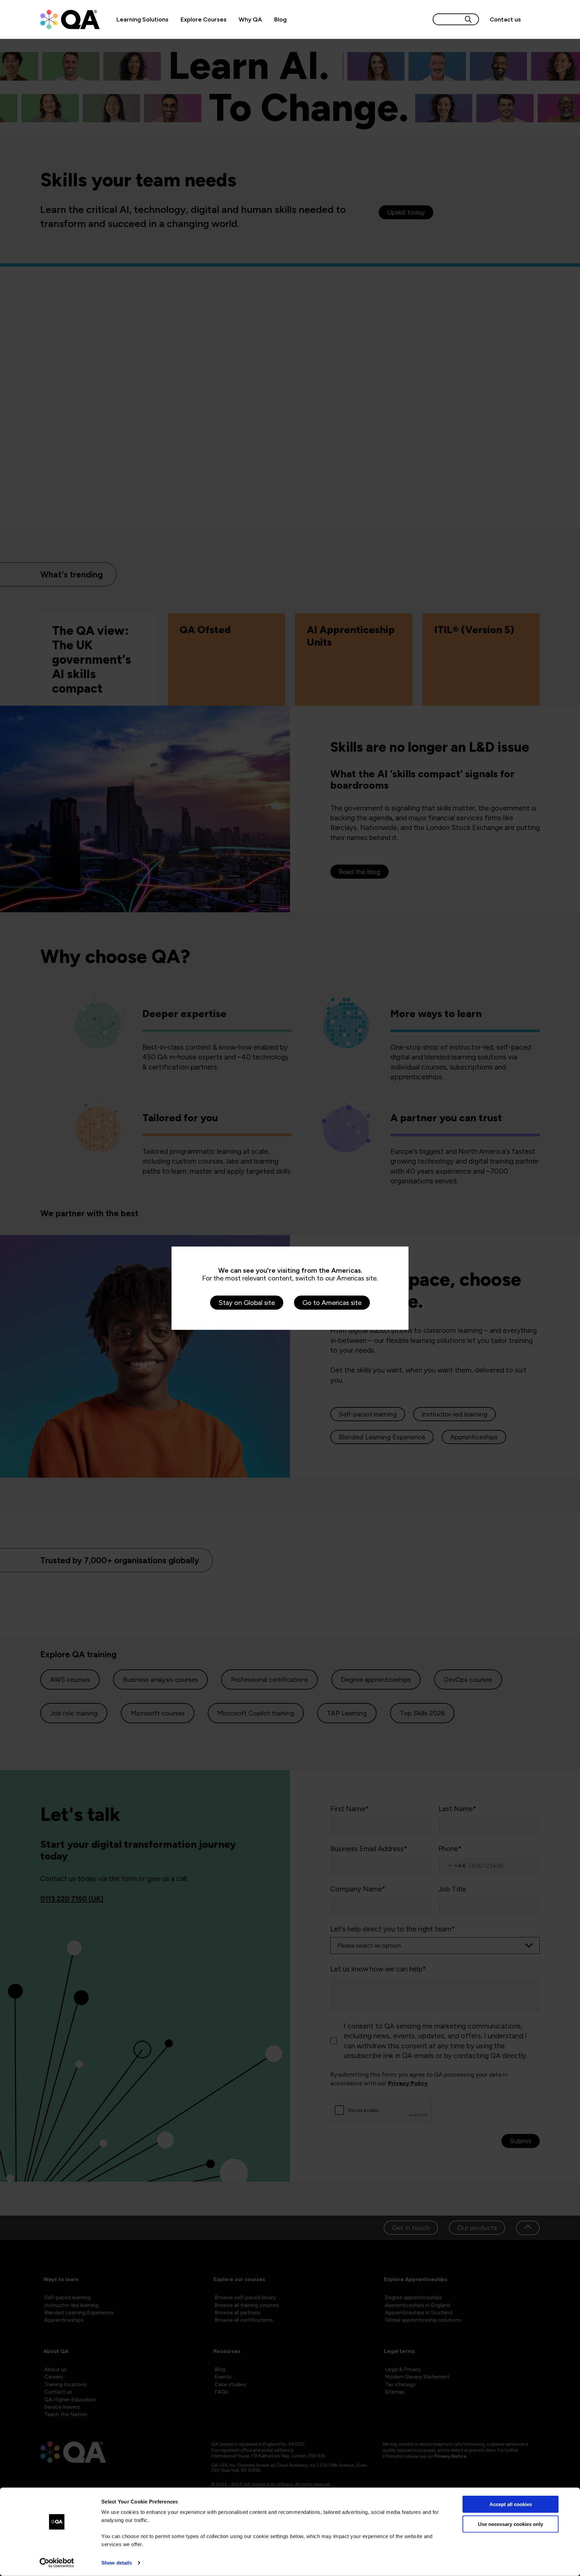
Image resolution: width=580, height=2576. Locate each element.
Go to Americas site (332, 1303)
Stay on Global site (247, 1303)
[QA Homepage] (70, 19)
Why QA (250, 19)
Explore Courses (204, 19)
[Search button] (468, 19)
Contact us (505, 19)
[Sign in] (533, 19)
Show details (117, 2563)
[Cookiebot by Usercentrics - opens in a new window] (57, 2563)
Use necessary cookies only (511, 2524)
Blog (280, 19)
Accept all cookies (511, 2504)
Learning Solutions (142, 19)
